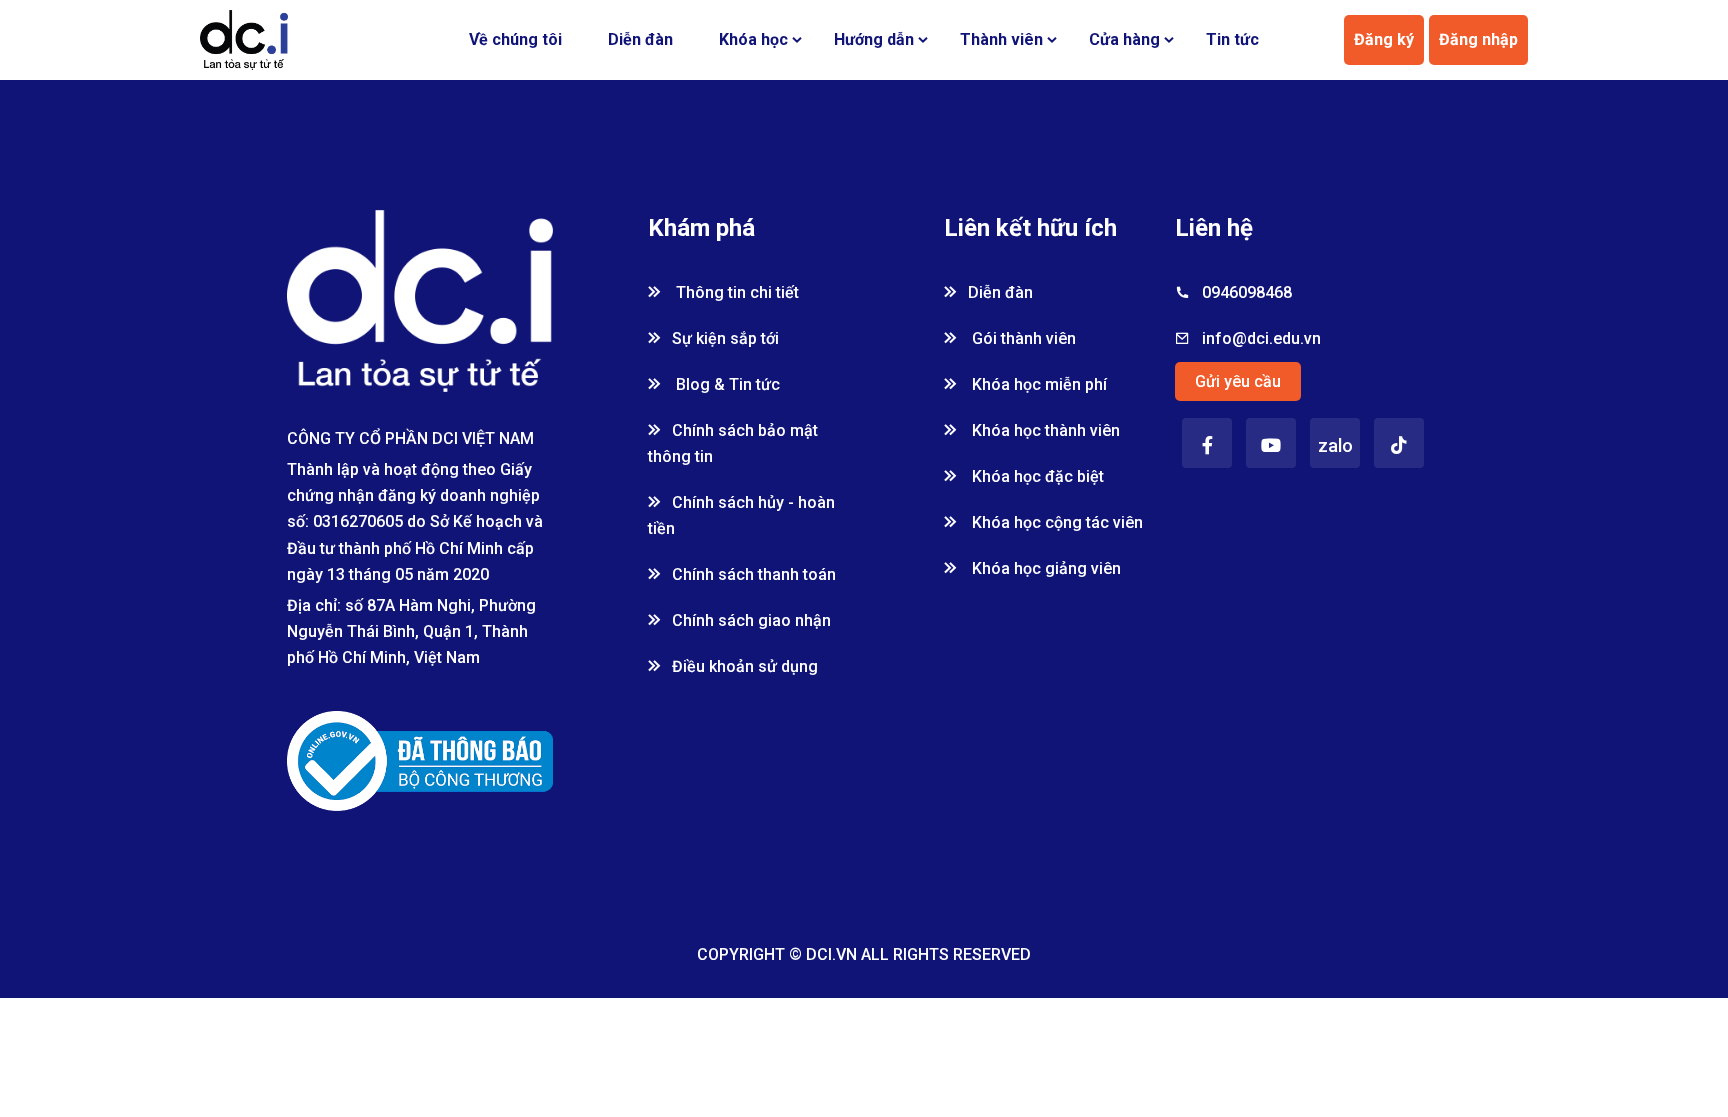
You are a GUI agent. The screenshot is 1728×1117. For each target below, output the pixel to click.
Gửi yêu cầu (1238, 381)
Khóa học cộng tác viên (1055, 522)
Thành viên (1001, 39)
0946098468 (1247, 292)
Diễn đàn (640, 39)
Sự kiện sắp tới (725, 338)
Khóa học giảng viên (1044, 568)
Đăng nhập (1478, 39)
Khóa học (753, 39)
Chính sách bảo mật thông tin (733, 443)
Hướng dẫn (874, 39)
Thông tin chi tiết (735, 292)
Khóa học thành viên (1044, 430)
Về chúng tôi (515, 39)
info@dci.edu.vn (1261, 338)
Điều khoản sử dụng (745, 666)
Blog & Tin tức (726, 384)
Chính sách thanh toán (754, 574)
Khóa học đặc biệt (1036, 476)
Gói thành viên (1022, 338)
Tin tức (1232, 39)
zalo (1335, 445)
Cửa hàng (1124, 39)
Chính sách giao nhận (751, 620)
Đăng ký (1384, 39)
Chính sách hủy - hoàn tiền (741, 515)
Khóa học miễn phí (1037, 384)
